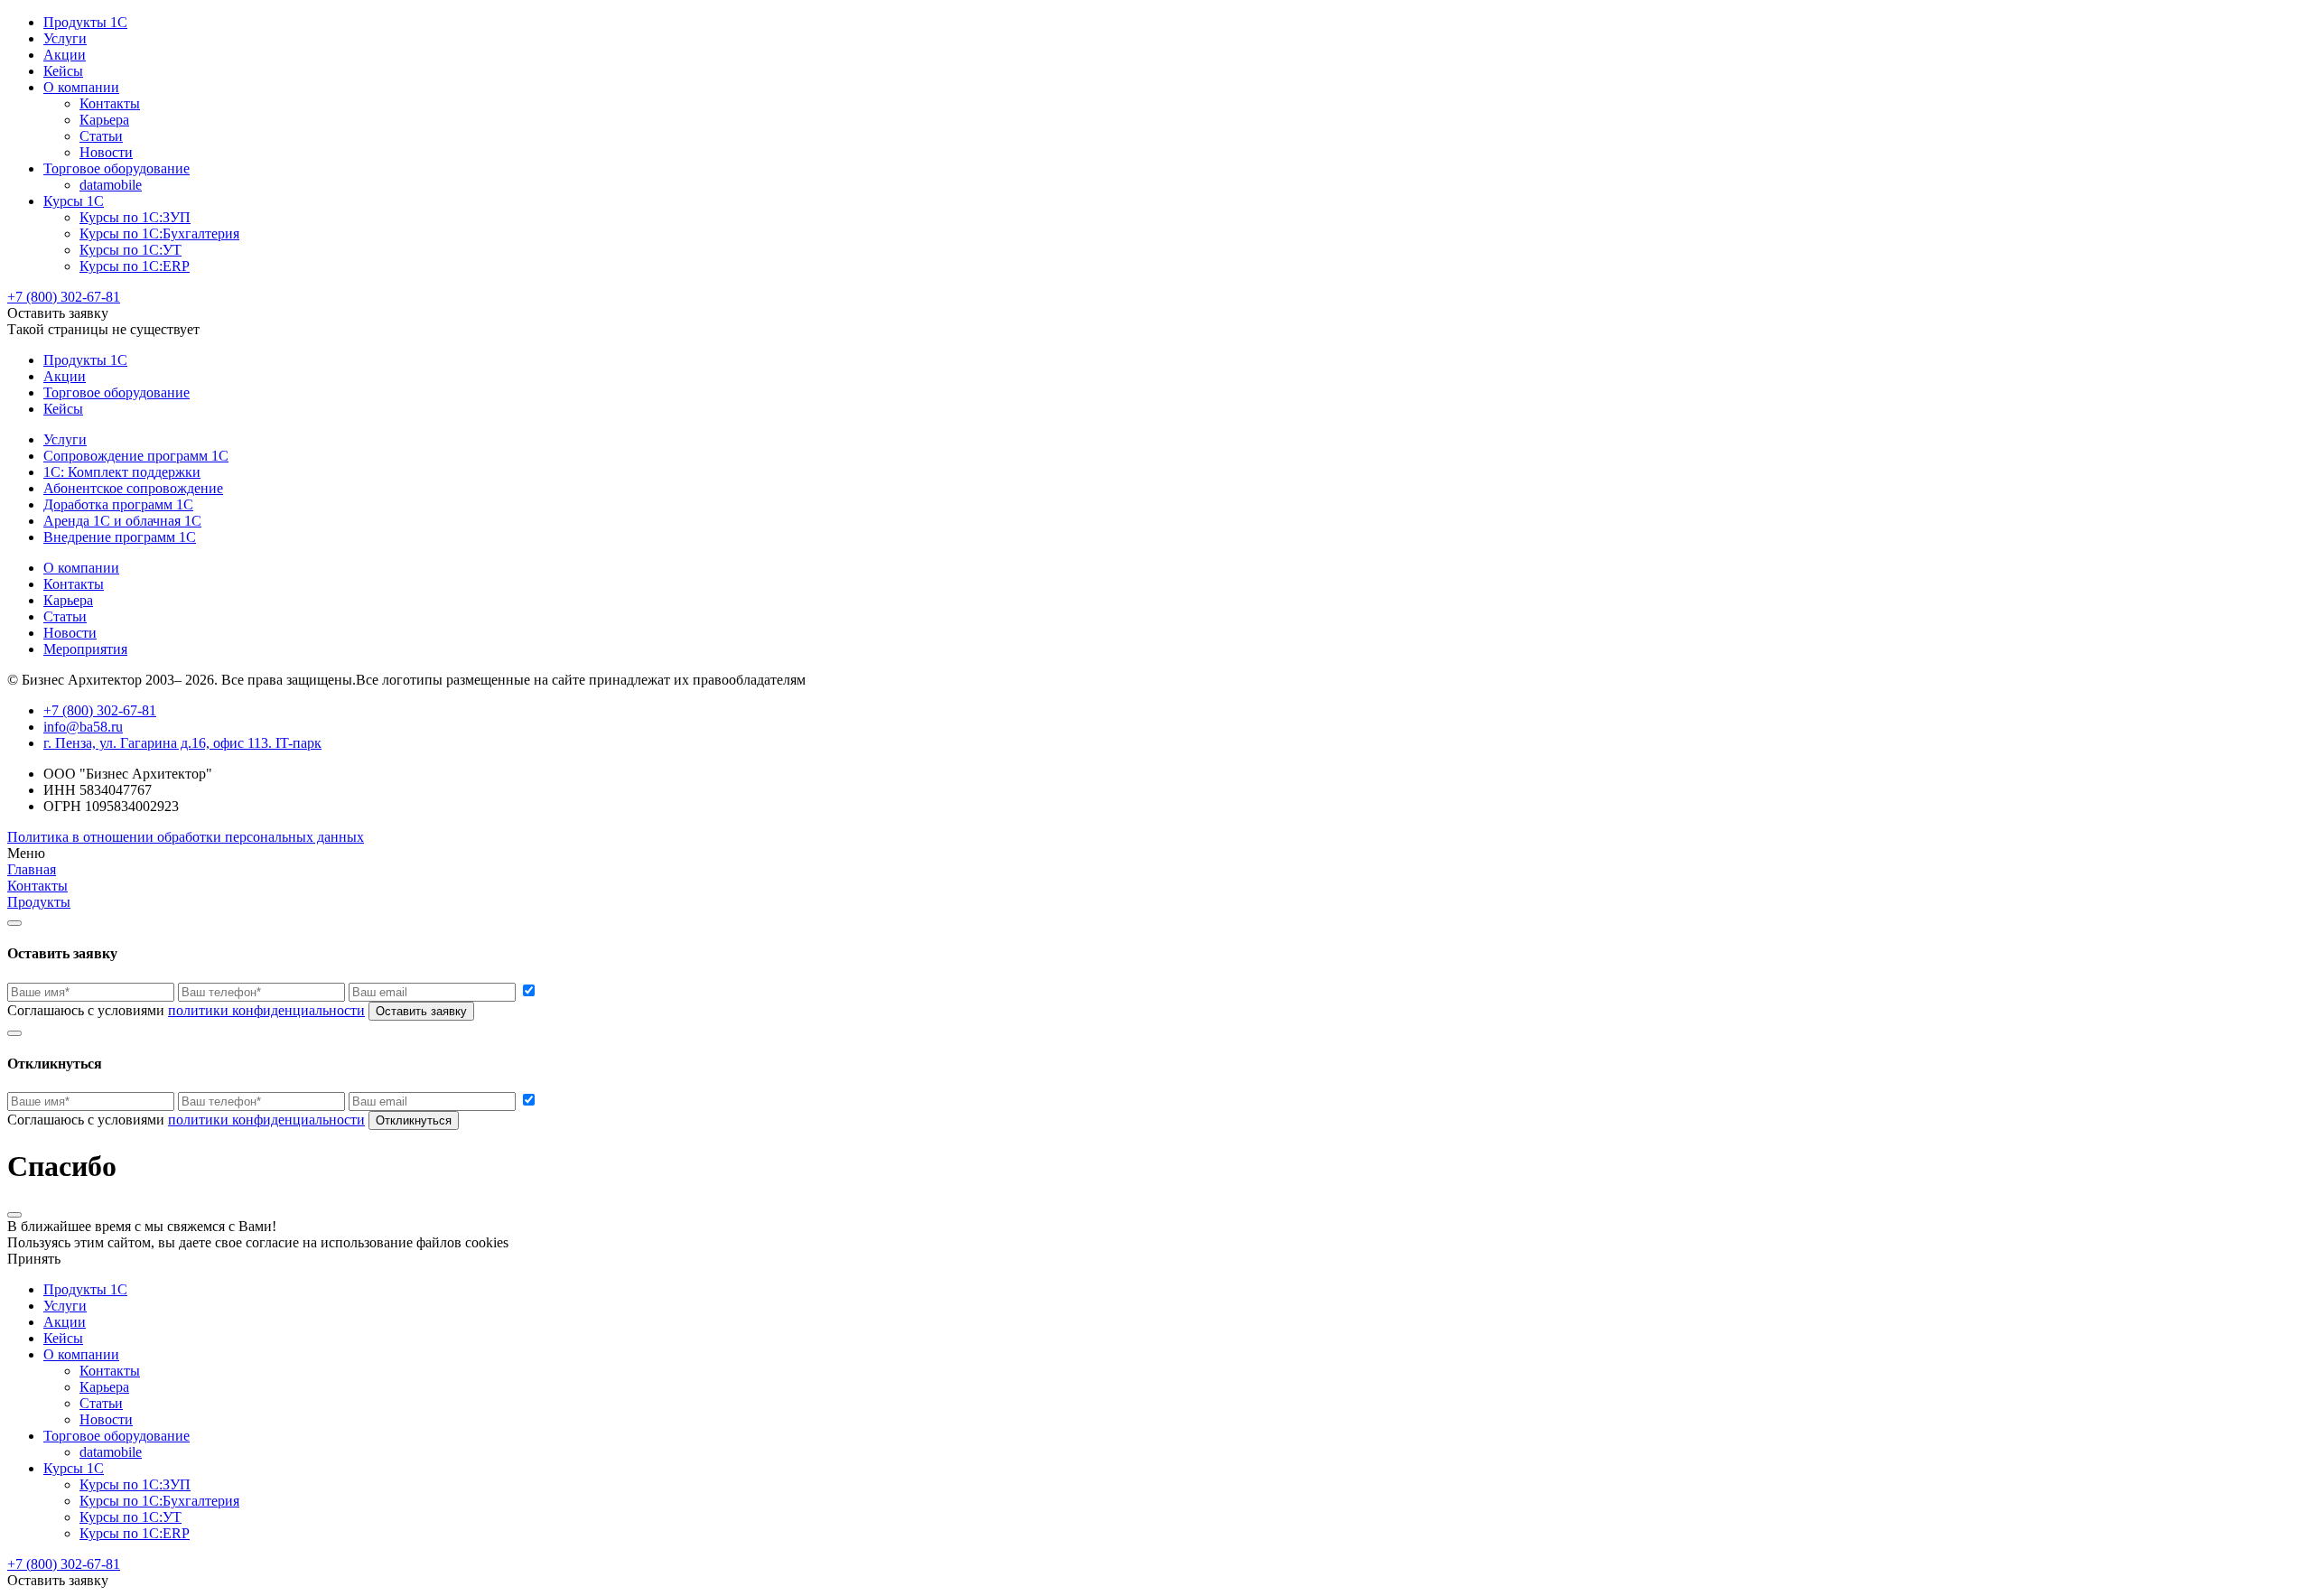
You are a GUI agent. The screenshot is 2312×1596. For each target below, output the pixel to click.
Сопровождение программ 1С (136, 456)
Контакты (110, 103)
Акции (65, 55)
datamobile (111, 185)
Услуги (65, 38)
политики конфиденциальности (266, 1010)
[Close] (14, 923)
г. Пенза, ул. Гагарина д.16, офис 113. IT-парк (182, 743)
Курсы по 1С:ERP (135, 266)
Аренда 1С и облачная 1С (122, 521)
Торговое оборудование (117, 168)
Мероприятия (85, 649)
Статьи (101, 136)
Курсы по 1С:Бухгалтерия (159, 233)
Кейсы (63, 71)
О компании (81, 87)
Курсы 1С (74, 201)
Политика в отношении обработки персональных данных (186, 837)
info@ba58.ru (83, 727)
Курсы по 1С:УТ (131, 250)
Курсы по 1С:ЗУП (135, 217)
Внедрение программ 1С (120, 537)
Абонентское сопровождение (133, 488)
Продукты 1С (85, 22)
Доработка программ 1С (118, 504)
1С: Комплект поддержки (122, 472)
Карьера (104, 120)
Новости (106, 152)
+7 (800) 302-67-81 (64, 297)
